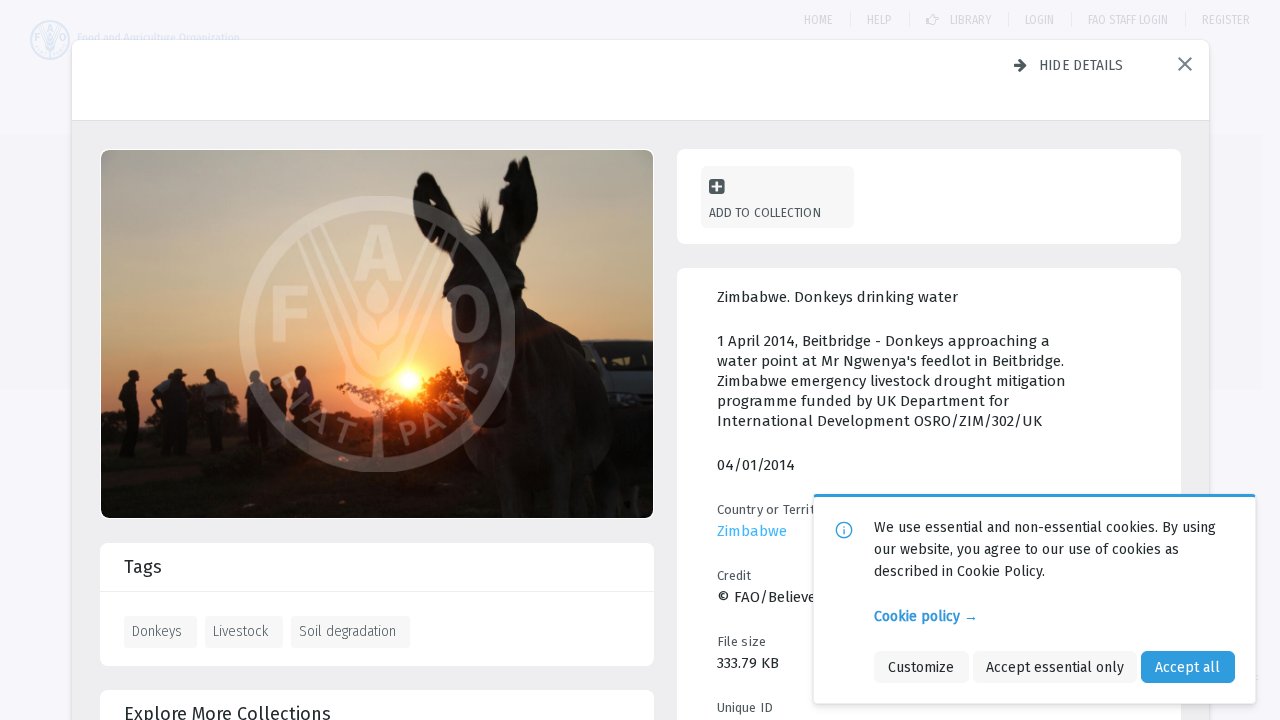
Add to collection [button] (765, 212)
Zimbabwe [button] (752, 531)
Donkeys (157, 631)
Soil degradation (347, 631)
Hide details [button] (1081, 65)
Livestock (240, 631)
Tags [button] (143, 567)
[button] (1185, 64)
